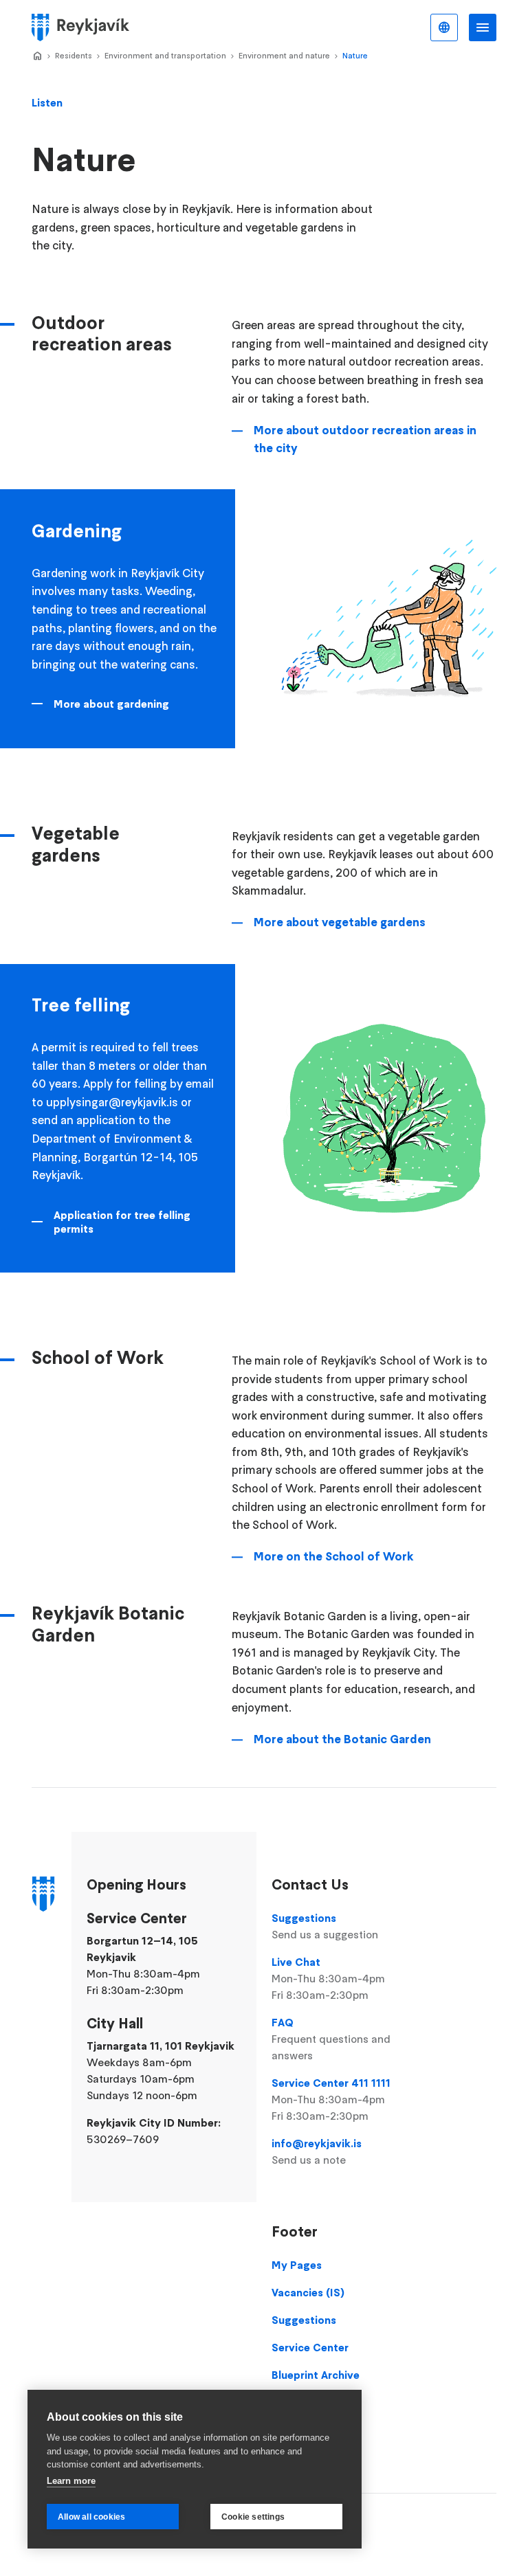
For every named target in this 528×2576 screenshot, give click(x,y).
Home (37, 56)
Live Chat (328, 1978)
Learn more (71, 2481)
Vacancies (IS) (308, 2292)
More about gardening (111, 704)
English (444, 27)
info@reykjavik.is (317, 2151)
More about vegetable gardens (340, 922)
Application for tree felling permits (122, 1222)
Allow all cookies (91, 2517)
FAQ (331, 2039)
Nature (355, 55)
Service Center (310, 2347)
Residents (74, 55)
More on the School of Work (334, 1556)
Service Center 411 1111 (331, 2099)
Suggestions (325, 1926)
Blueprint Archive (316, 2375)
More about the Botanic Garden (342, 1739)
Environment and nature (284, 55)
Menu (483, 27)
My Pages (297, 2265)
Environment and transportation (165, 55)
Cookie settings (253, 2517)
